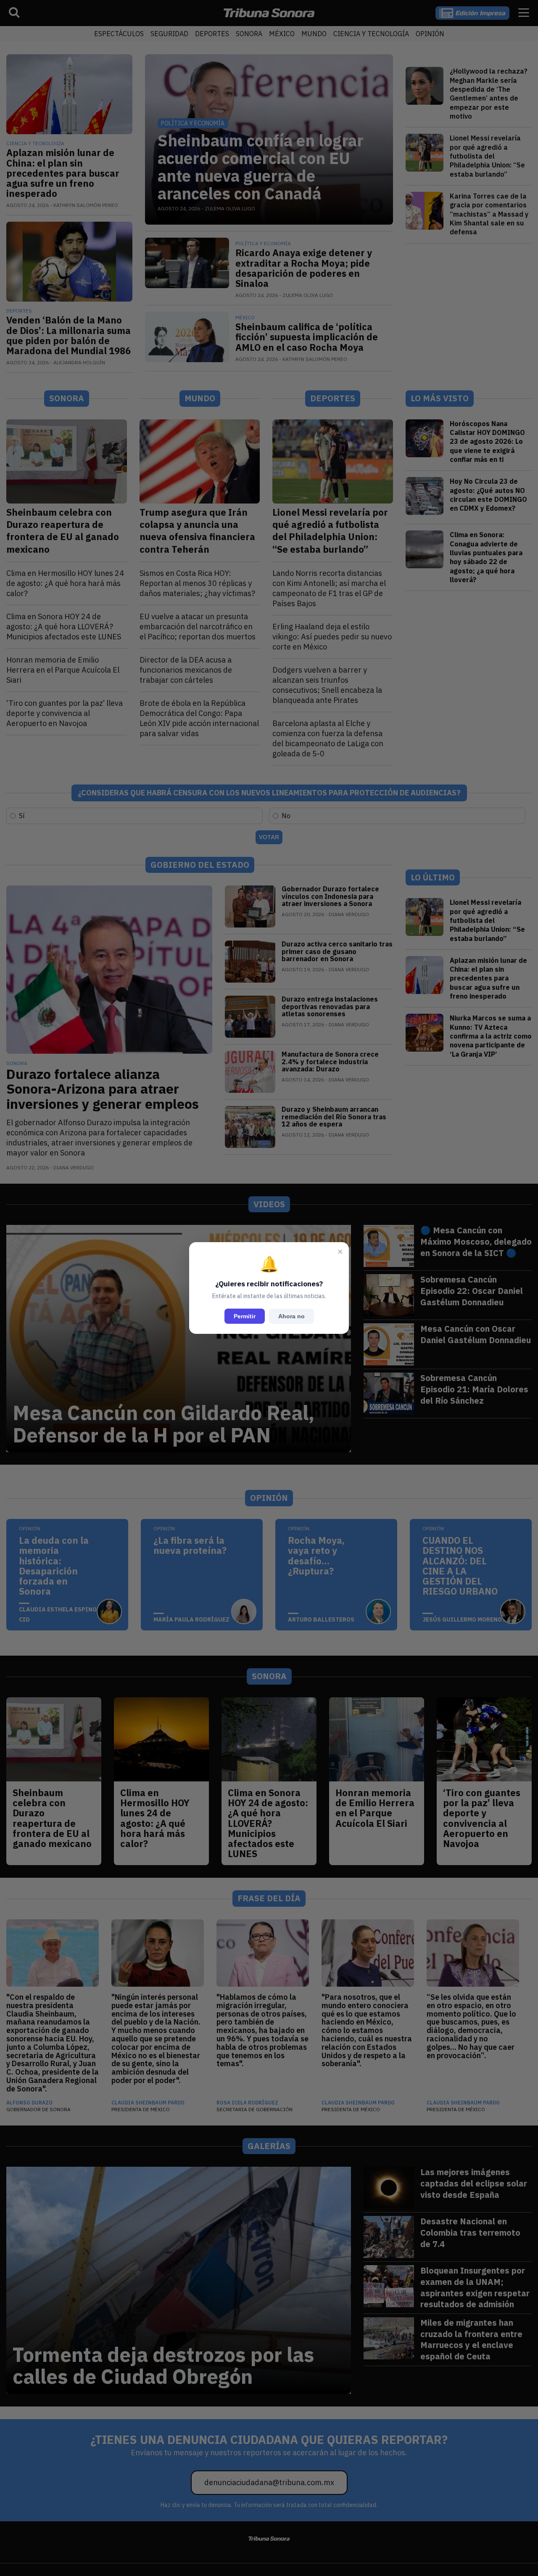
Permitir (245, 1316)
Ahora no (291, 1316)
